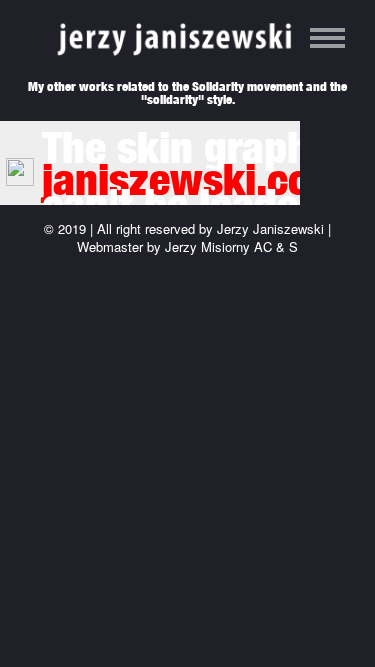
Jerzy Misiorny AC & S (231, 246)
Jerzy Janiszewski (270, 228)
